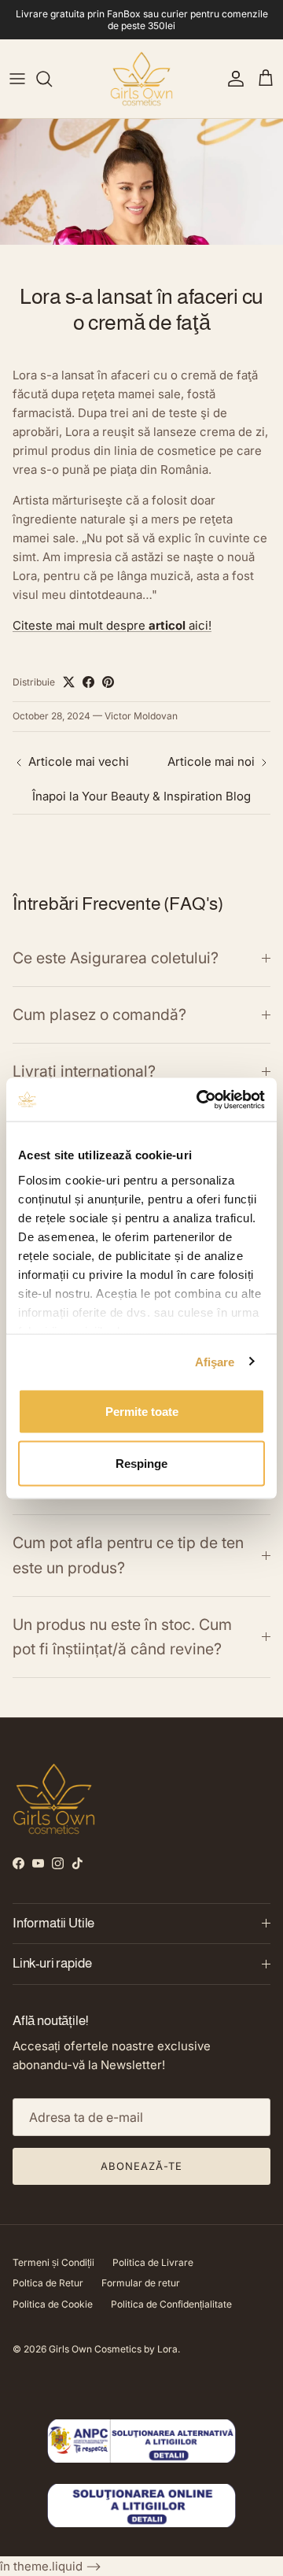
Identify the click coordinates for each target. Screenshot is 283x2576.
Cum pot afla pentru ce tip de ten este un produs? (128, 1555)
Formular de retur (141, 2283)
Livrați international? (84, 1071)
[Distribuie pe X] (69, 682)
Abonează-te (141, 2166)
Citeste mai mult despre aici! (112, 625)
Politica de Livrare (153, 2262)
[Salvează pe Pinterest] (108, 682)
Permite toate (142, 1412)
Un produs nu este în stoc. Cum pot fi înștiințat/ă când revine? (122, 1637)
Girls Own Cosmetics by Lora (113, 2349)
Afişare (215, 1361)
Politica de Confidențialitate (171, 2304)
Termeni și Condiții (53, 2262)
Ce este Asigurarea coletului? (116, 958)
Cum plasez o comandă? (99, 1015)
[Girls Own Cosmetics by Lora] (141, 79)
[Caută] (52, 79)
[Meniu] (17, 79)
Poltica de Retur (48, 2283)
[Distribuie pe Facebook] (88, 682)
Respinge (141, 1463)
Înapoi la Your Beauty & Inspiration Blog (141, 796)
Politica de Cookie (53, 2304)
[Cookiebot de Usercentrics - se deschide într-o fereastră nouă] (200, 1100)
